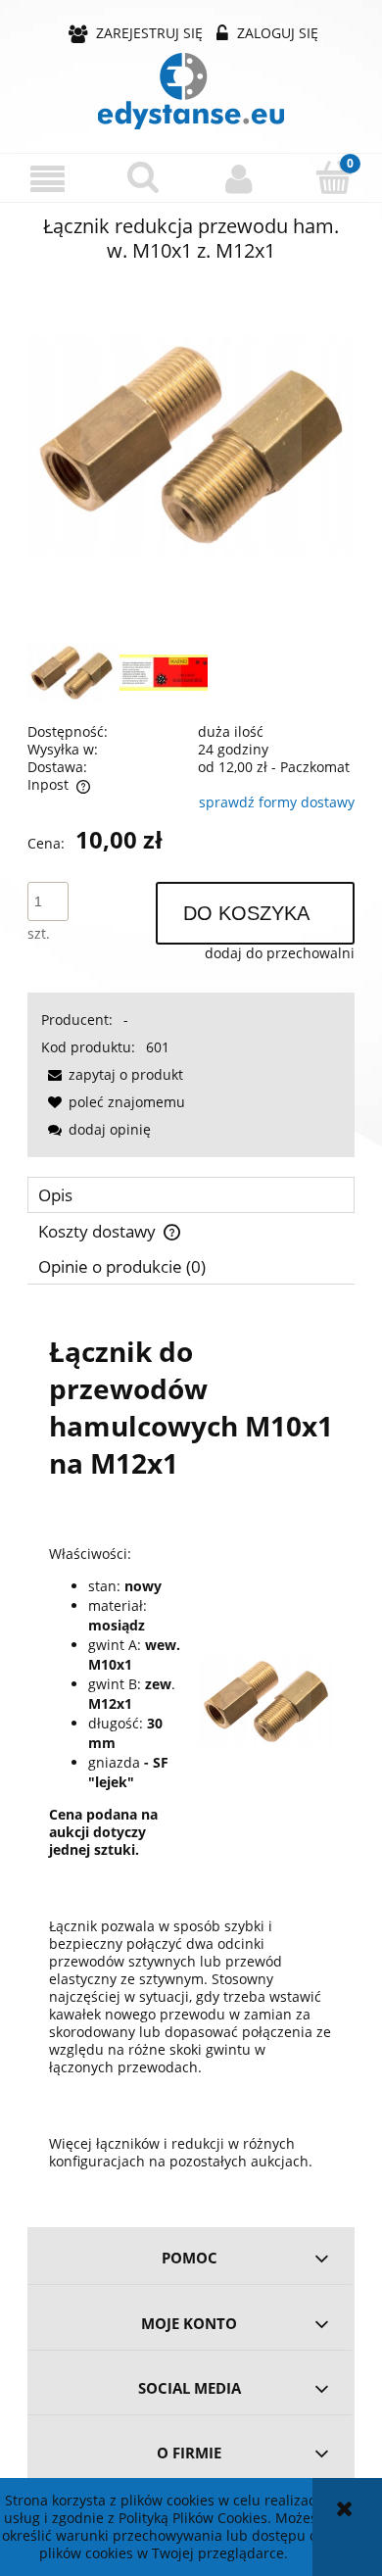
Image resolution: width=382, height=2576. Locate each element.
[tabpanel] (191, 1749)
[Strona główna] (191, 91)
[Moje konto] (239, 178)
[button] (48, 179)
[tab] (191, 1195)
